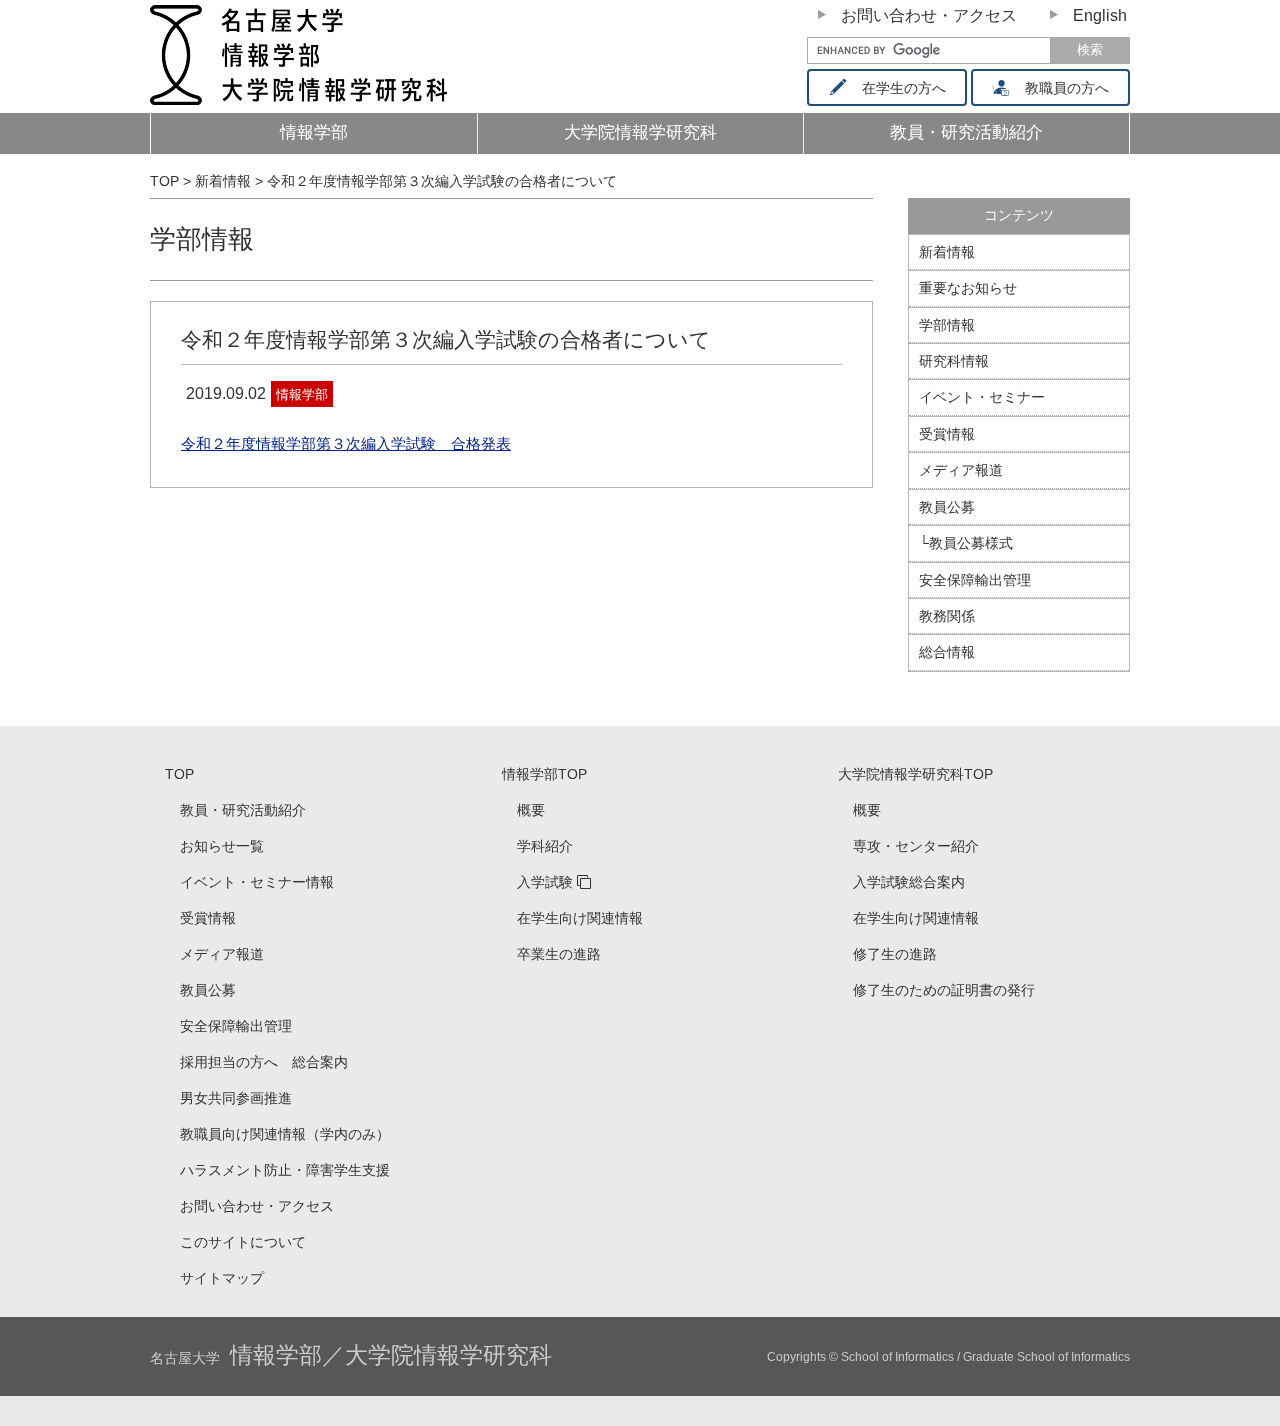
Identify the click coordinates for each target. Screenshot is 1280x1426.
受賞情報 (947, 434)
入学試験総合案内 (909, 882)
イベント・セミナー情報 (257, 882)
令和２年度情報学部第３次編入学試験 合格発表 (346, 443)
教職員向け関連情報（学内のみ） (285, 1134)
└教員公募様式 (966, 543)
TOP (179, 774)
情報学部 (314, 132)
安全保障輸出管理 (975, 580)
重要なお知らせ (968, 288)
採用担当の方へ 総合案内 (264, 1062)
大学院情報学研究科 (640, 132)
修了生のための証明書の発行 (944, 990)
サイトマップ (222, 1278)
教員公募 (947, 507)
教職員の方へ (1067, 88)
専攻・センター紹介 (916, 846)
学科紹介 (545, 846)
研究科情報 (954, 361)
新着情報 (947, 252)
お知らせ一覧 (222, 846)
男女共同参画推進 (236, 1098)
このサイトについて (243, 1242)
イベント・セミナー (982, 397)
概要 (531, 810)
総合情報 (947, 652)
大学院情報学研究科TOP (915, 774)
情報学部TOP (544, 774)
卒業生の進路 (559, 954)
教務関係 (947, 616)
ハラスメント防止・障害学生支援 (285, 1170)
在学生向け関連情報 (580, 918)
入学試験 (545, 882)
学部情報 (202, 239)
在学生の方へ (904, 88)
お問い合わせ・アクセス (929, 15)
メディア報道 (961, 470)
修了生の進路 (895, 954)
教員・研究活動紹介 (243, 810)
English (1100, 15)
